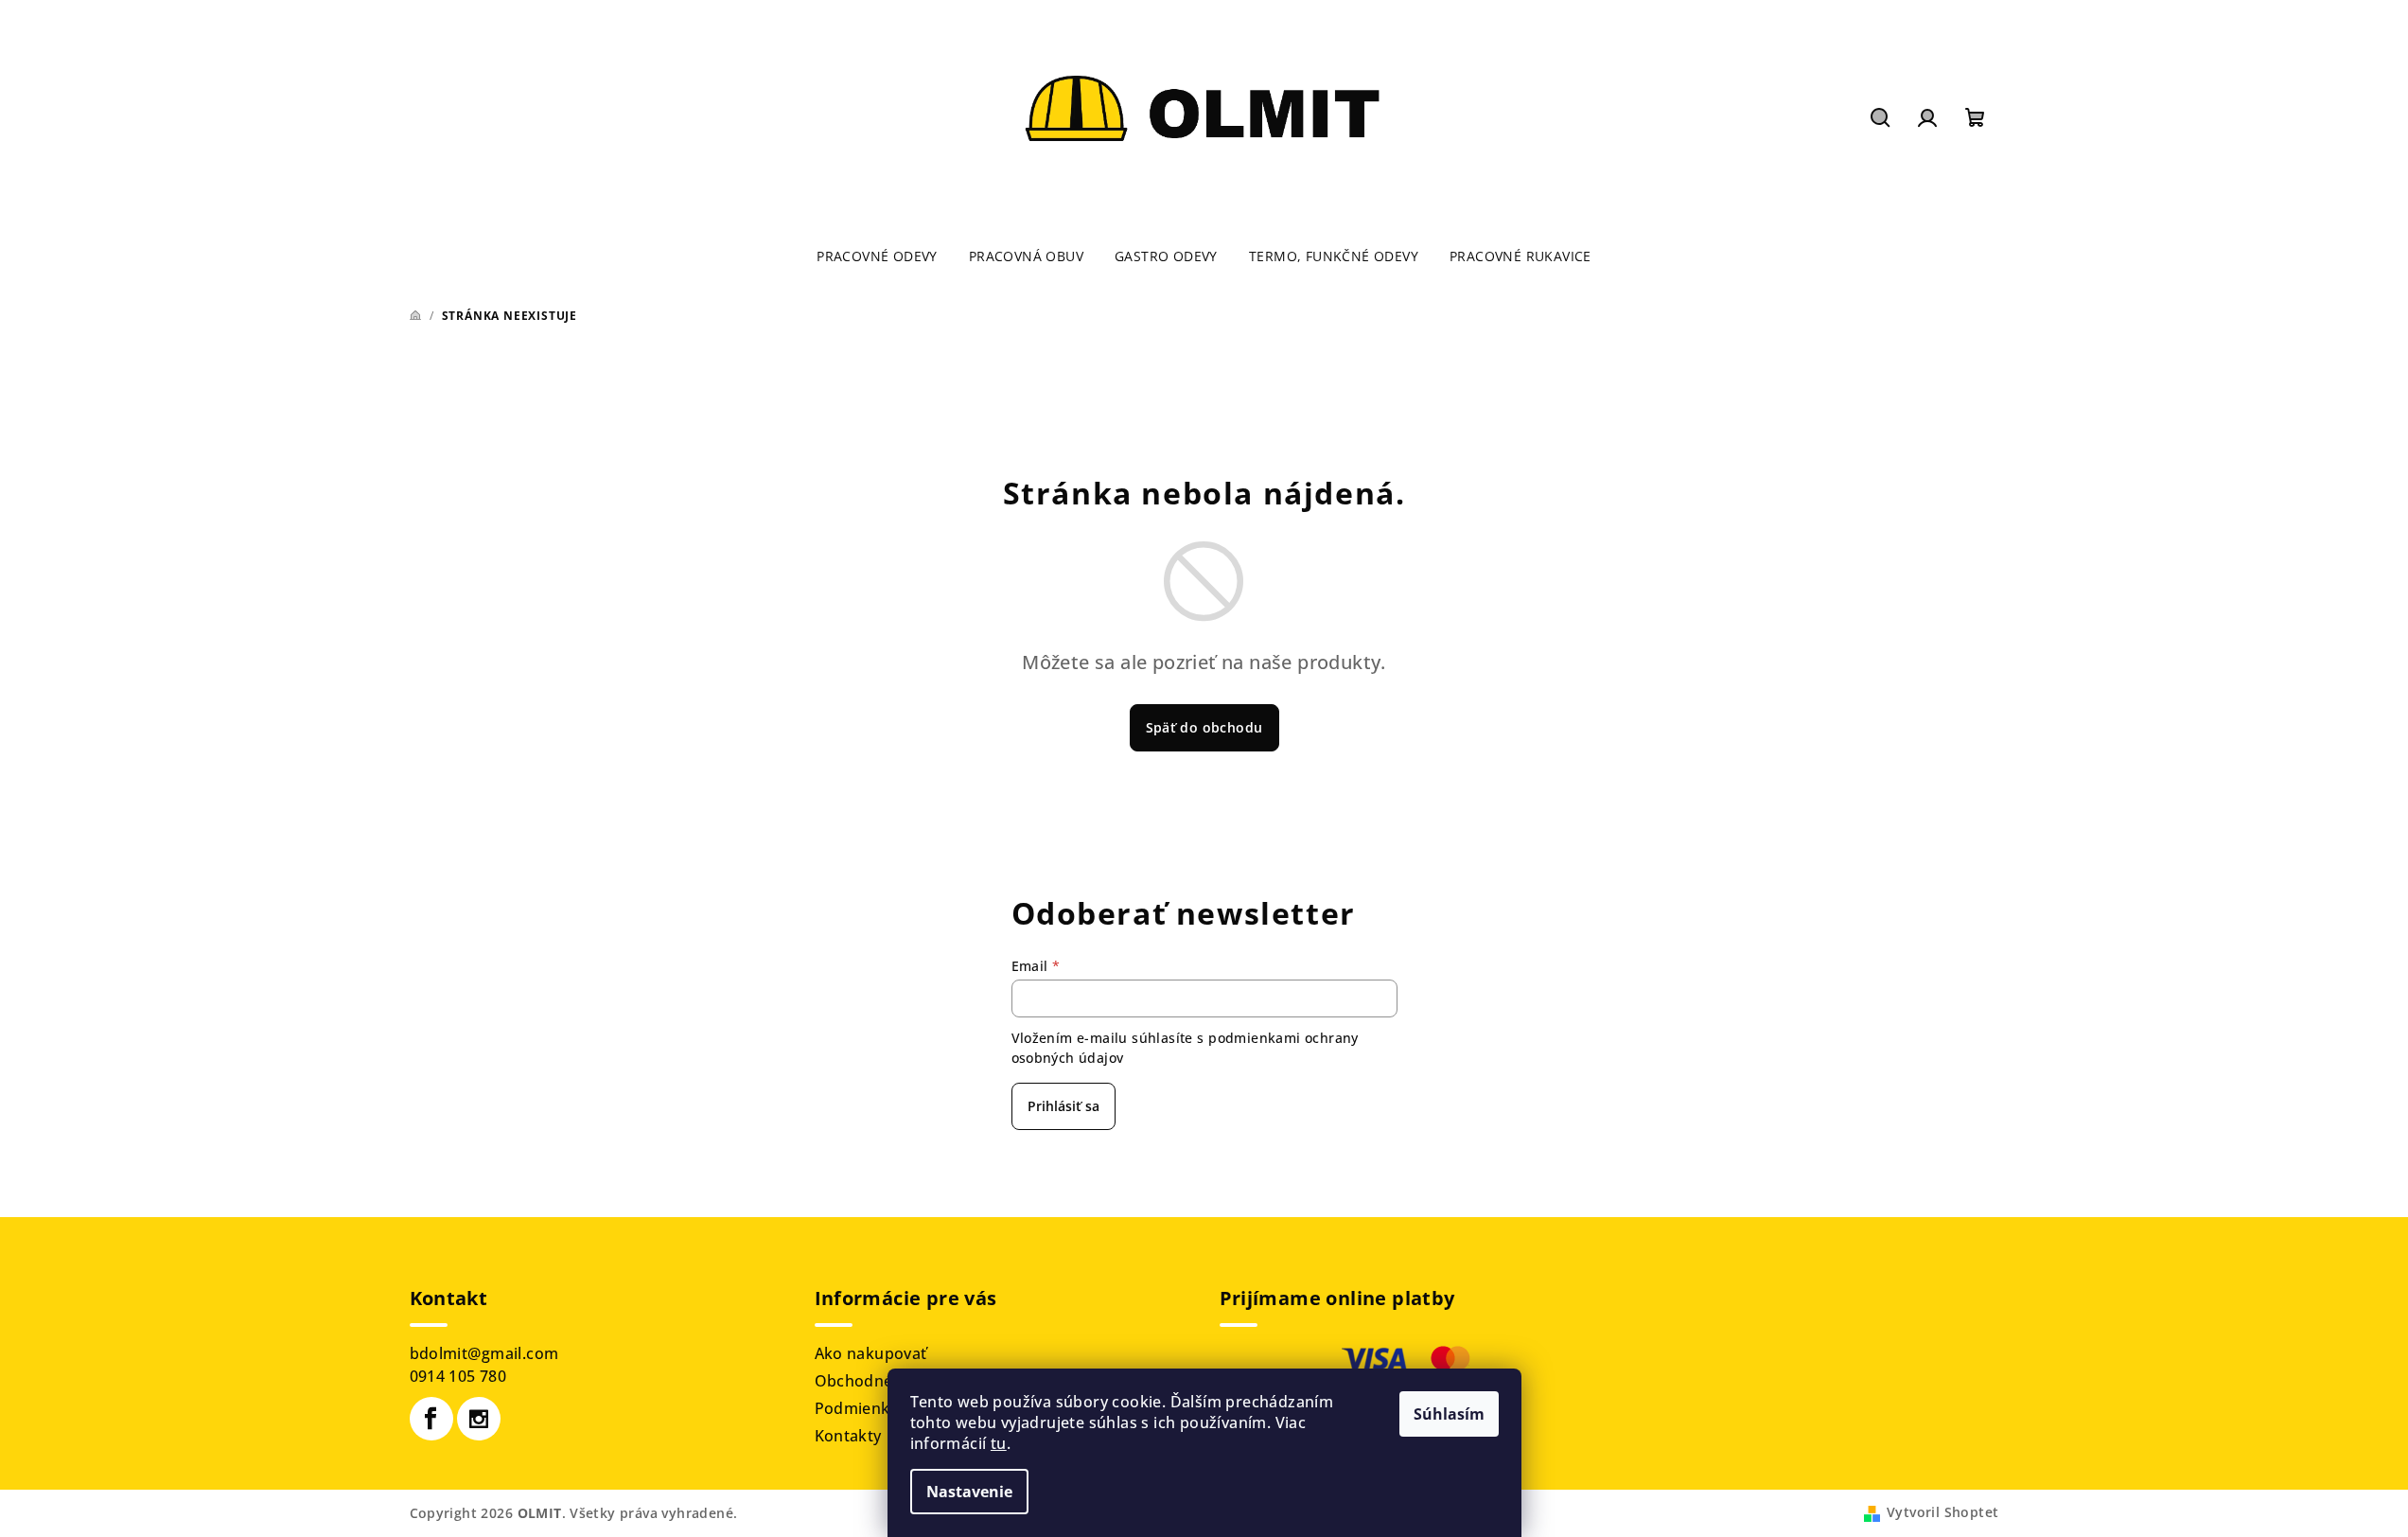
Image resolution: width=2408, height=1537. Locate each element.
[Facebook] (431, 1419)
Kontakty (848, 1436)
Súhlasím (1449, 1414)
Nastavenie (969, 1492)
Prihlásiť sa (1063, 1106)
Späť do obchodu (1204, 727)
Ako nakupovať (871, 1353)
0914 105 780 (458, 1376)
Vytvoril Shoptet (1942, 1512)
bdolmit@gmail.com (484, 1353)
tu (999, 1443)
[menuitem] (877, 256)
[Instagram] (479, 1419)
